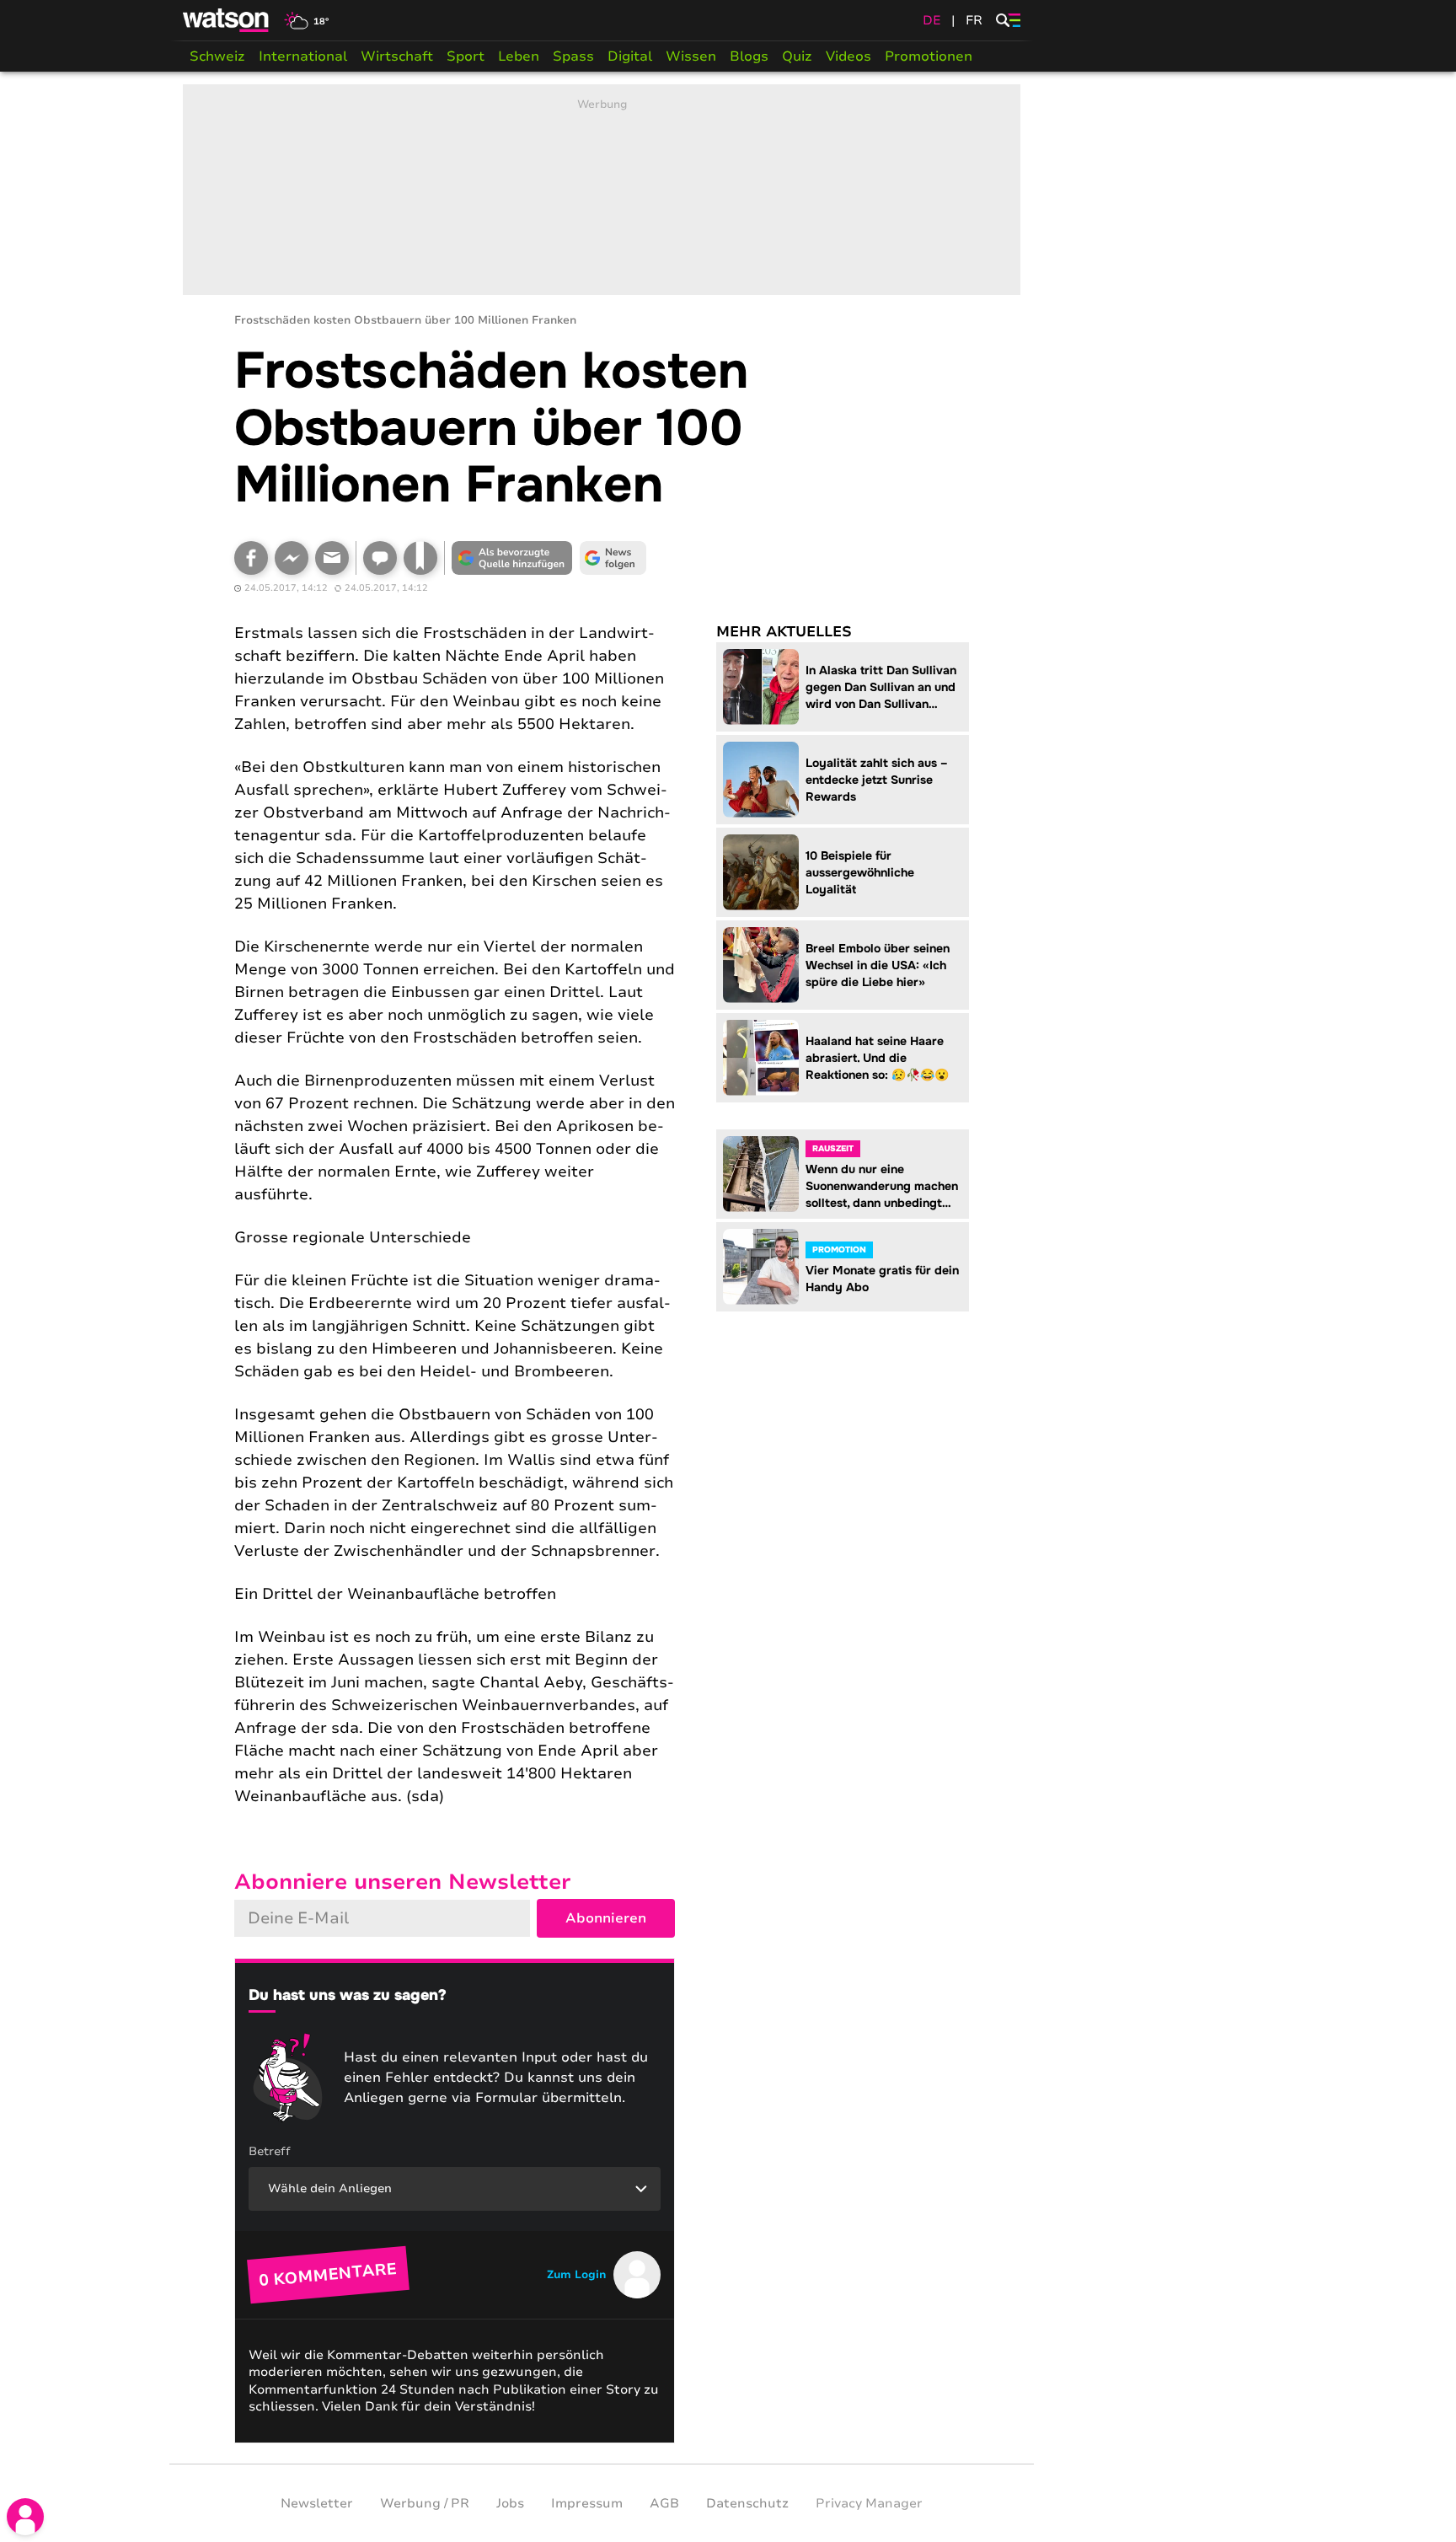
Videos (848, 56)
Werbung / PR (425, 2503)
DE (932, 20)
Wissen (691, 56)
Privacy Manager (869, 2503)
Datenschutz (747, 2503)
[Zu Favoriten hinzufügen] (420, 558)
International (303, 56)
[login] (25, 2517)
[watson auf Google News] (613, 558)
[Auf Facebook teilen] (251, 558)
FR (974, 20)
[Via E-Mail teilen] (332, 558)
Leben (519, 56)
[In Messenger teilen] (292, 558)
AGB (664, 2503)
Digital (630, 56)
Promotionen (929, 56)
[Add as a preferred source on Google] (512, 558)
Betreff (270, 2151)
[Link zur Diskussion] (380, 558)
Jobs (510, 2503)
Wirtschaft (397, 56)
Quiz (797, 56)
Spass (573, 56)
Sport (466, 56)
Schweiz (217, 56)
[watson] (227, 20)
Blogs (749, 56)
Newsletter (317, 2503)
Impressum (587, 2503)
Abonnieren (606, 1918)
